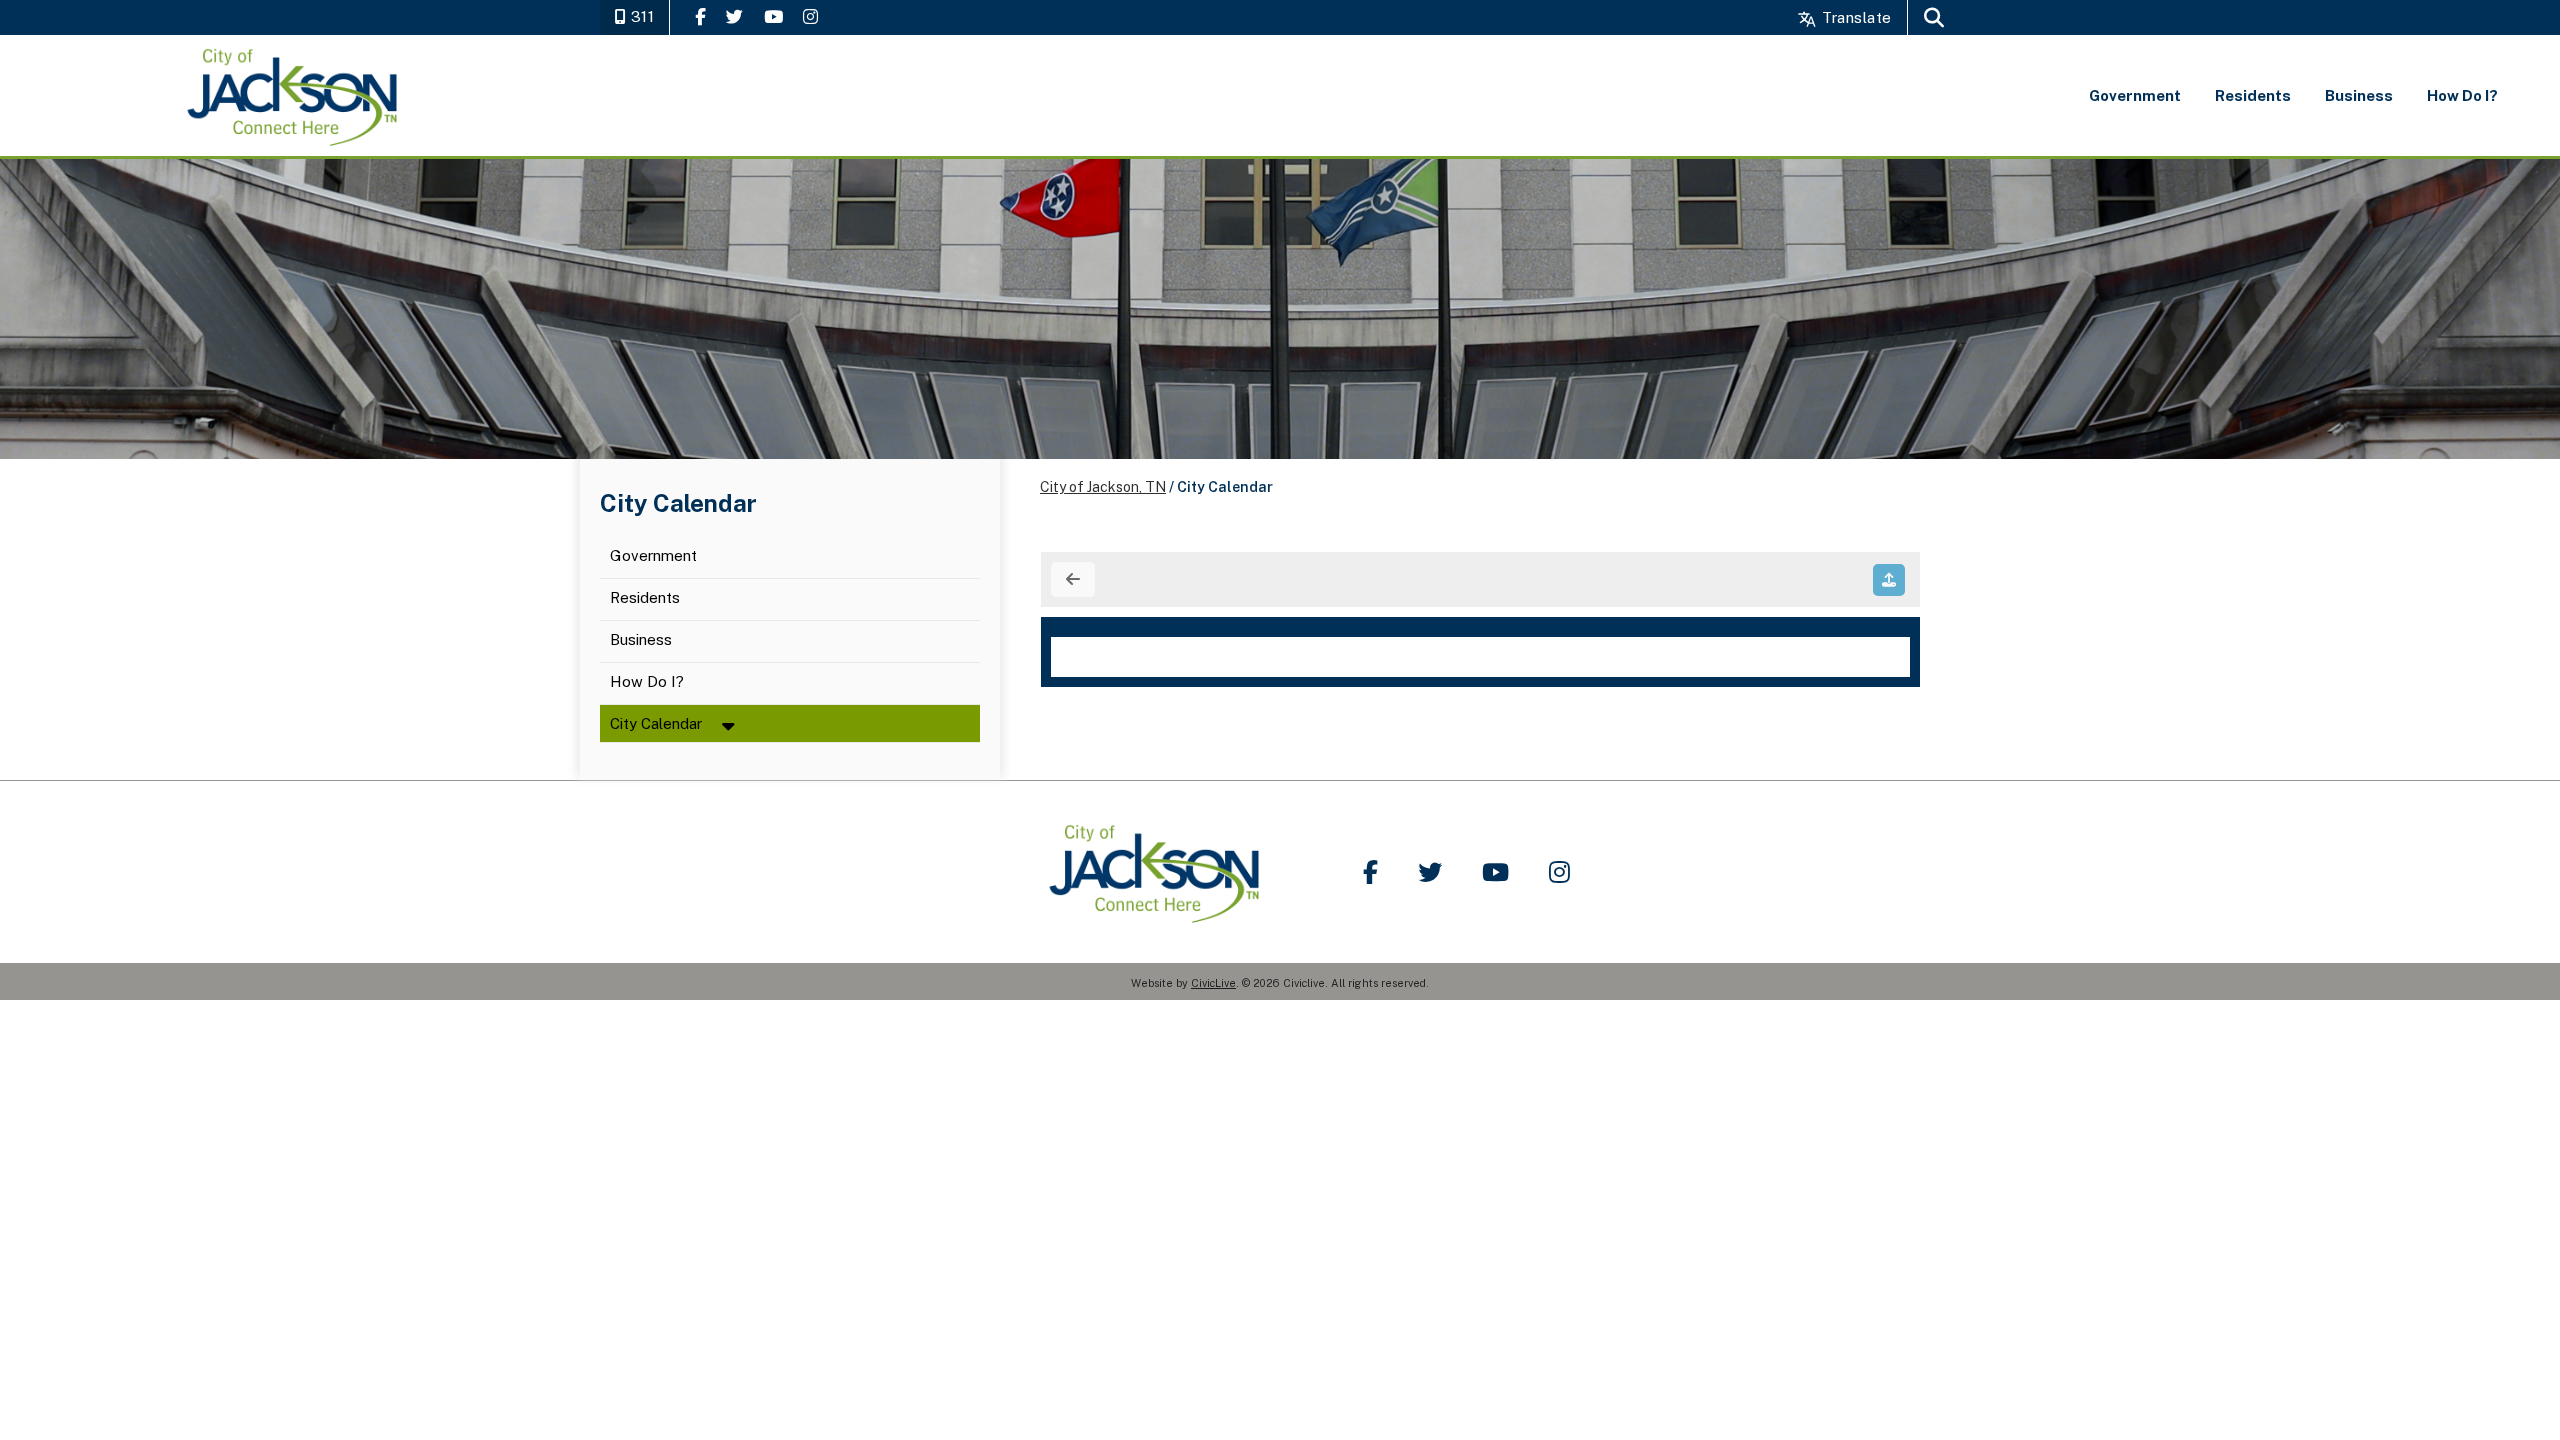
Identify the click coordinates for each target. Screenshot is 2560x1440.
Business (641, 640)
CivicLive (1213, 983)
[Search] (1934, 17)
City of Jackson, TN (1103, 487)
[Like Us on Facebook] (700, 16)
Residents (647, 598)
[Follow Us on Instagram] (810, 16)
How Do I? (647, 682)
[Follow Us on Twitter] (734, 16)
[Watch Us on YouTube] (773, 16)
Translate (1854, 17)
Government (653, 556)
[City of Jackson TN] (294, 95)
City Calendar (656, 723)
